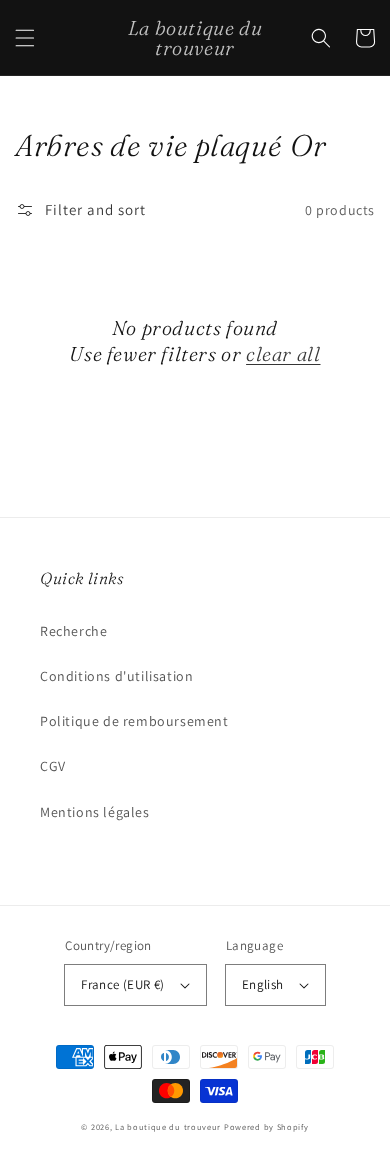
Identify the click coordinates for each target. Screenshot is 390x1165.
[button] (25, 38)
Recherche (73, 631)
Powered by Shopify (266, 1126)
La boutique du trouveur (168, 1126)
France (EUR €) (123, 984)
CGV (53, 766)
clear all (283, 353)
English (263, 984)
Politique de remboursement (134, 721)
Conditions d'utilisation (116, 676)
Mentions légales (95, 812)
